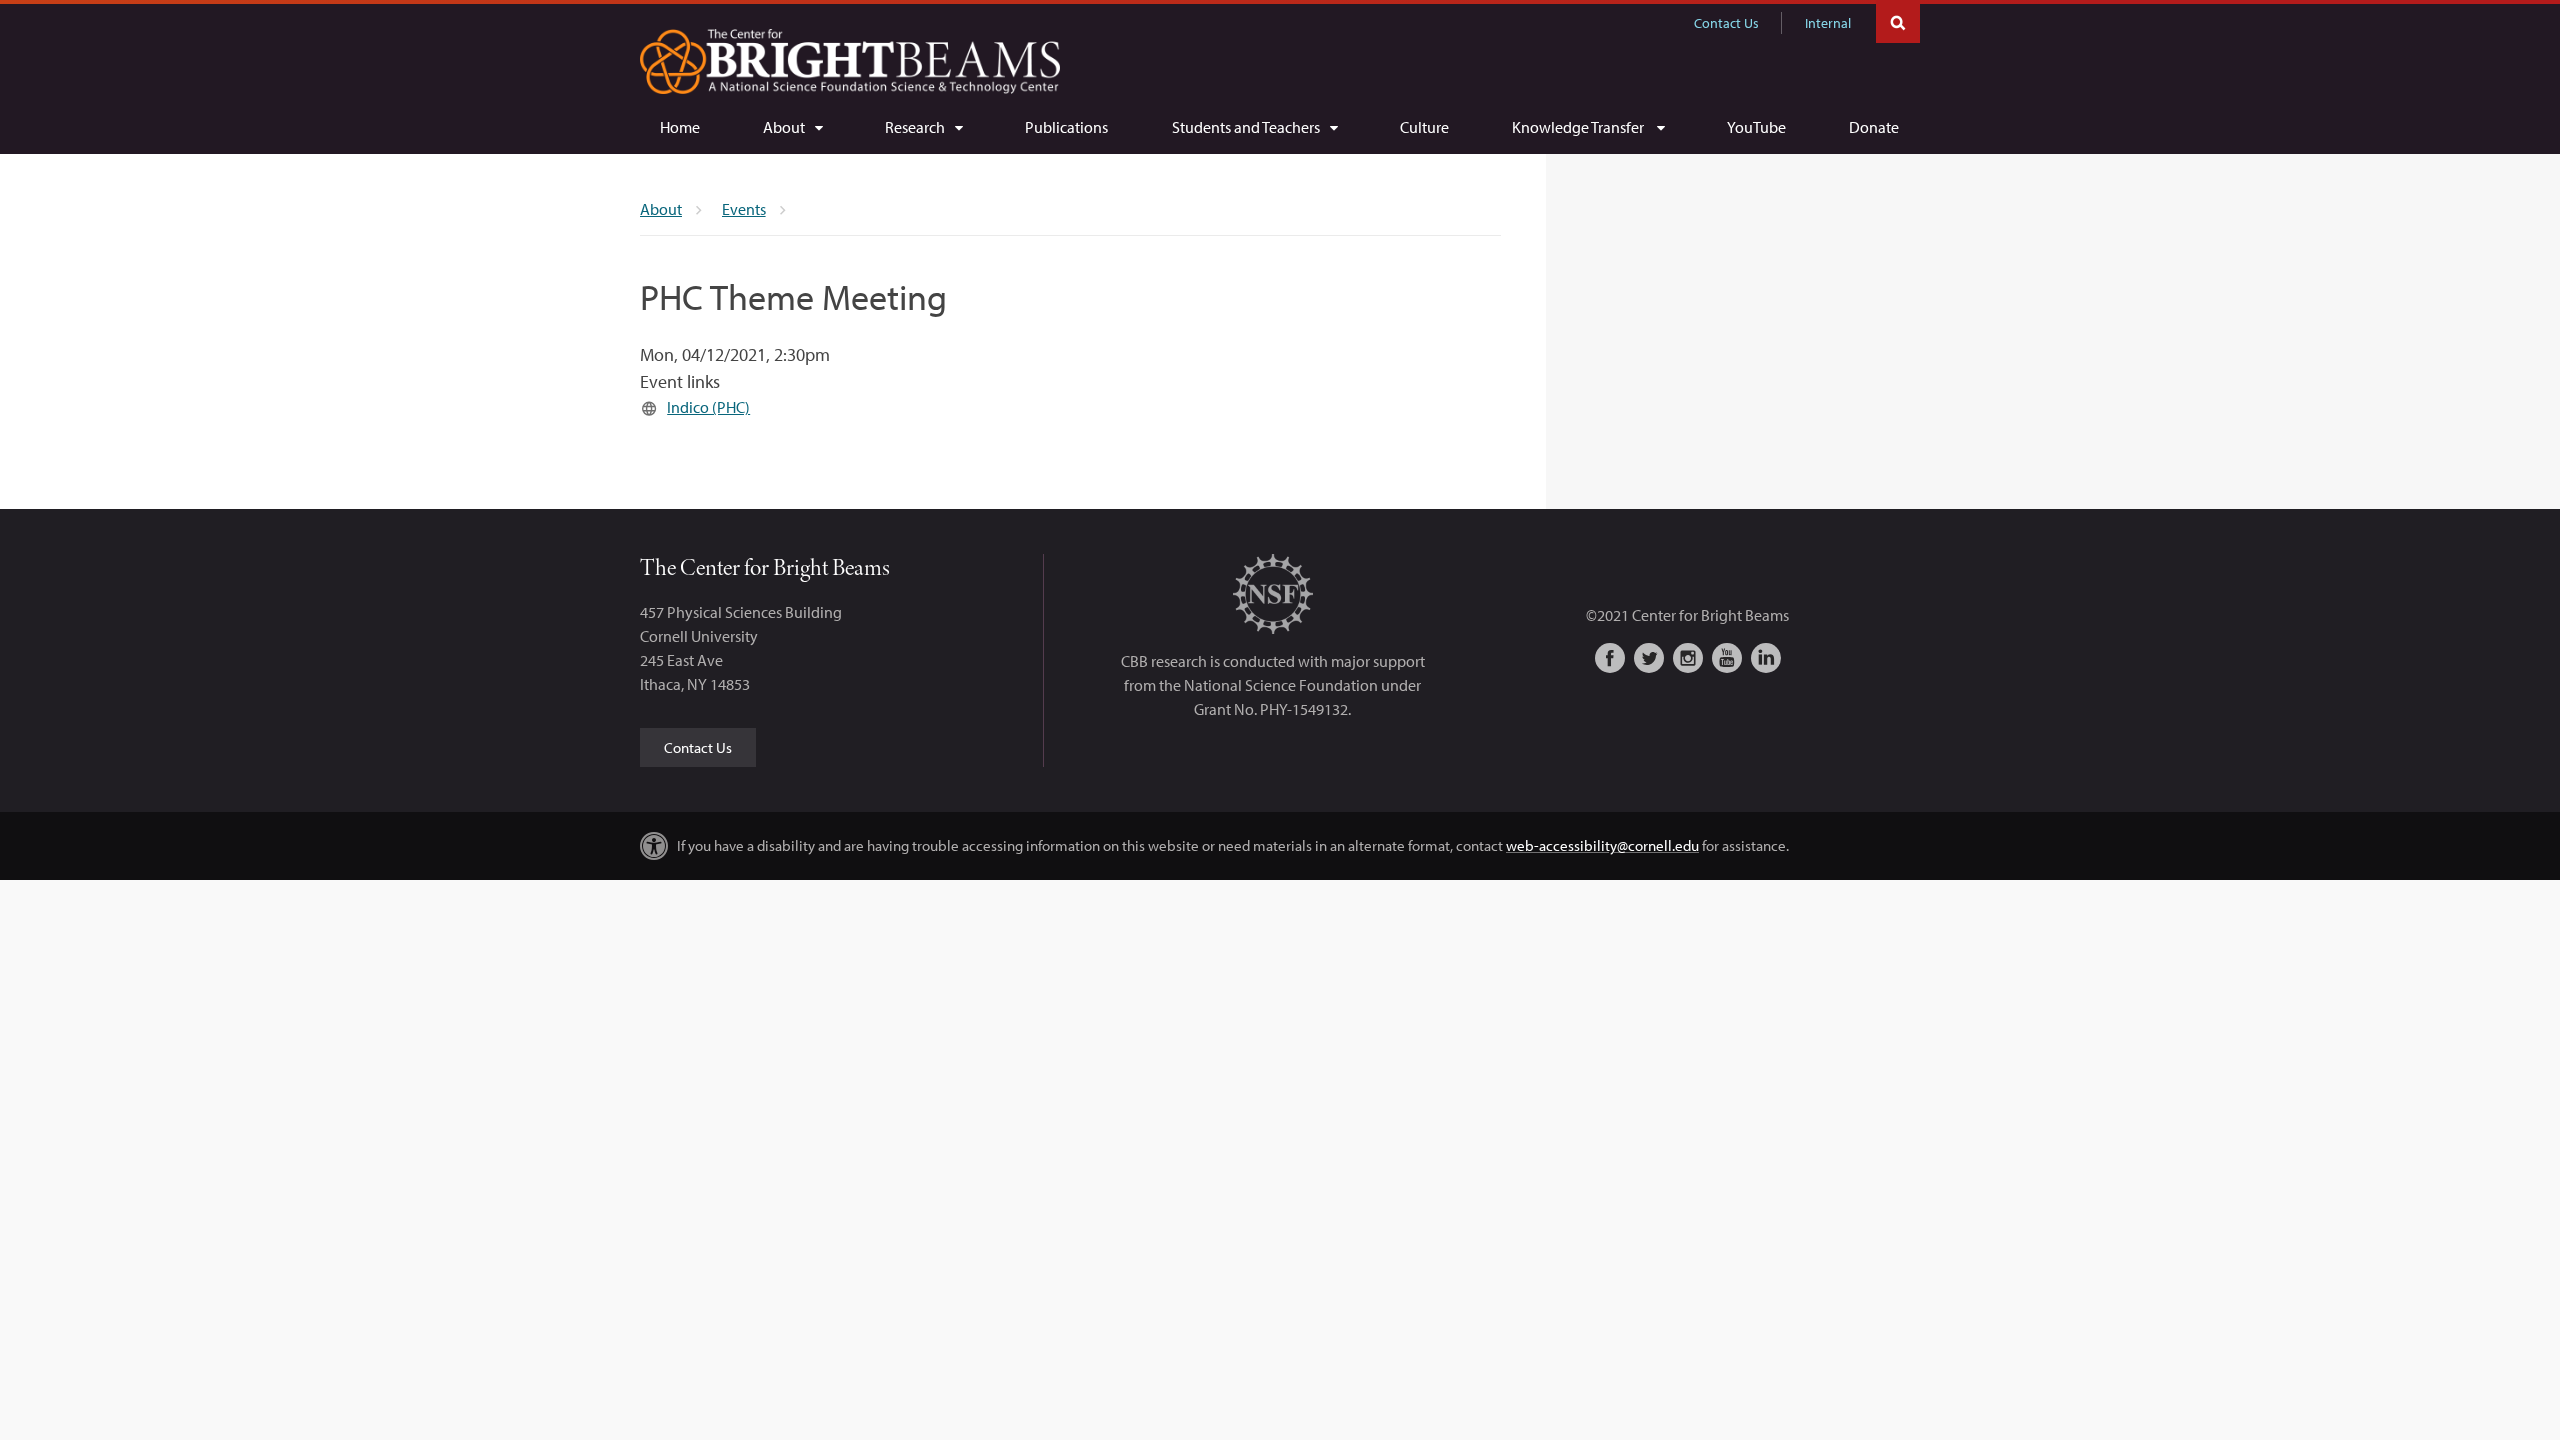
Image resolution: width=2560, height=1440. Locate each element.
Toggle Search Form (1898, 21)
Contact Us (1726, 23)
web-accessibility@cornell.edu (1602, 845)
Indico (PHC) (708, 407)
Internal (1828, 23)
